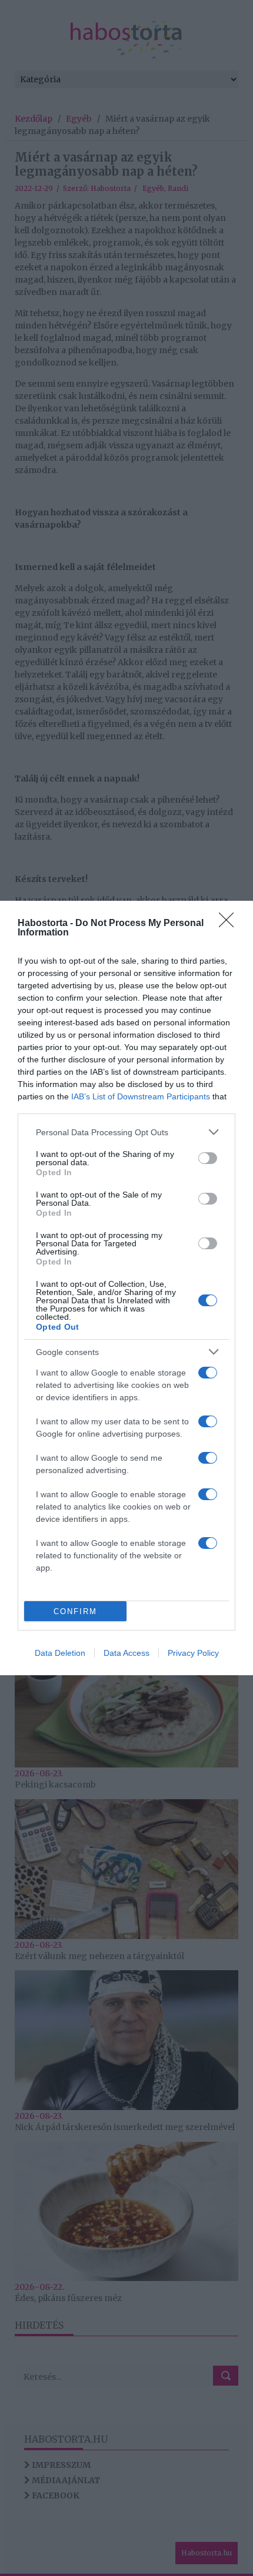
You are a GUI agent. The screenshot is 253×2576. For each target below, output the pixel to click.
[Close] (230, 924)
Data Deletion (60, 1653)
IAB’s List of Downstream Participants (141, 1096)
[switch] (208, 1158)
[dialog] (126, 1288)
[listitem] (126, 1132)
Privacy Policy (193, 1653)
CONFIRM (75, 1611)
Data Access (126, 1653)
